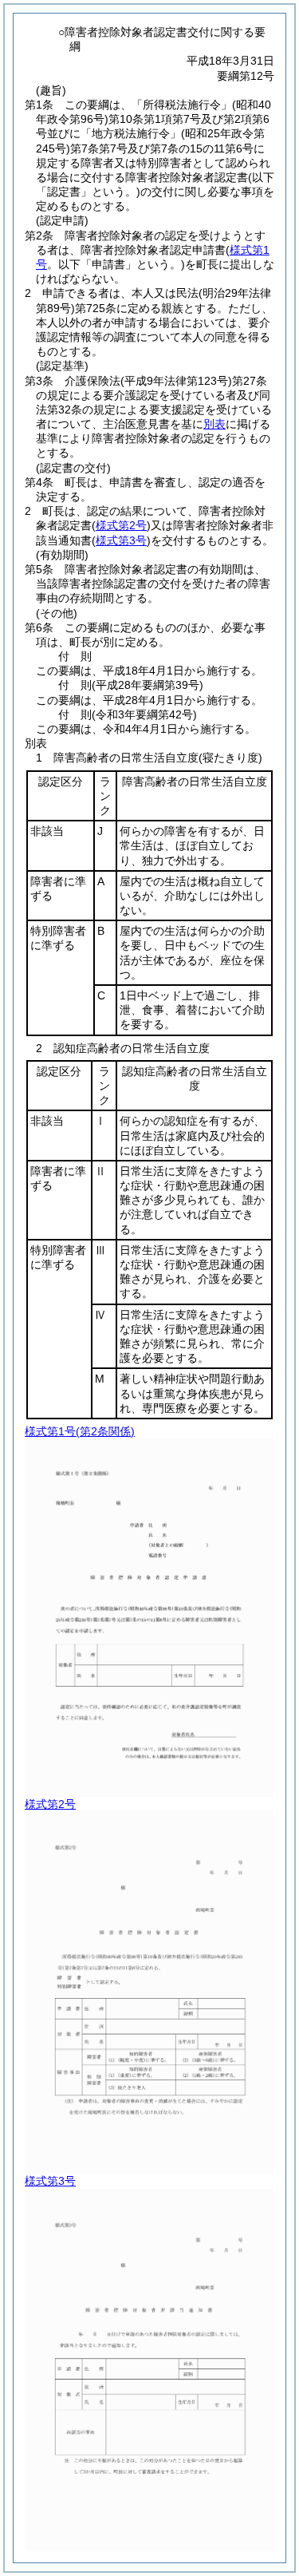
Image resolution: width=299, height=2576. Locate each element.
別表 (214, 424)
